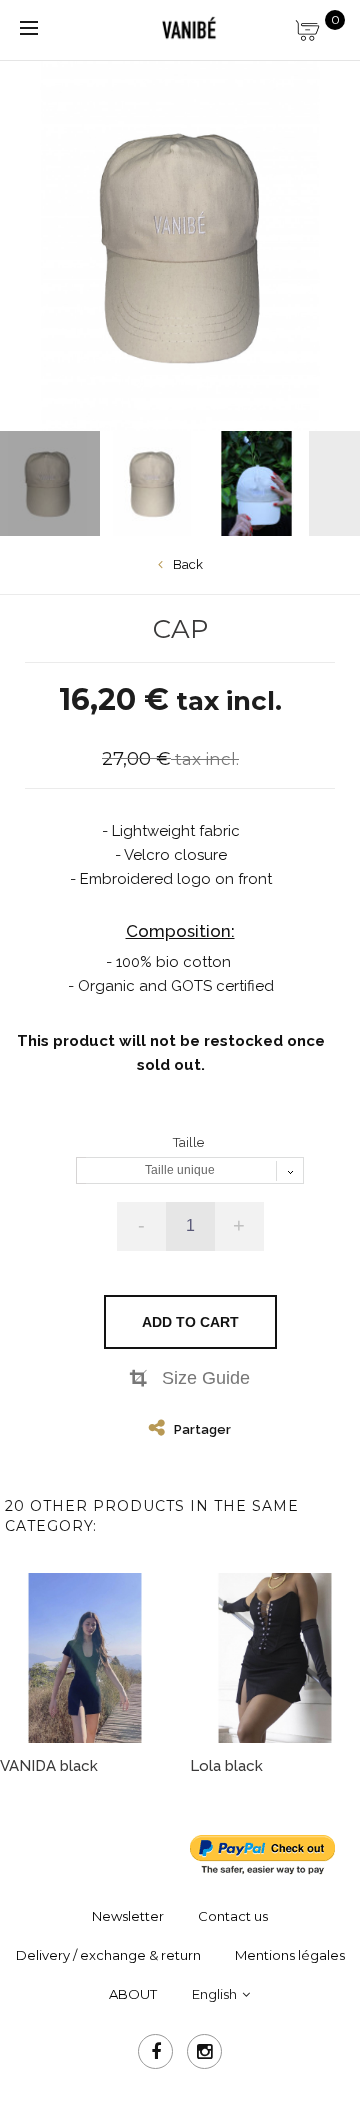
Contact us (233, 1916)
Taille (190, 1142)
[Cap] (152, 483)
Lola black (226, 1766)
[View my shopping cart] (320, 25)
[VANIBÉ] (189, 28)
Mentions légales (290, 1955)
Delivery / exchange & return (108, 1955)
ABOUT (133, 1994)
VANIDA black (49, 1766)
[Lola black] (275, 1658)
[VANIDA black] (85, 1658)
